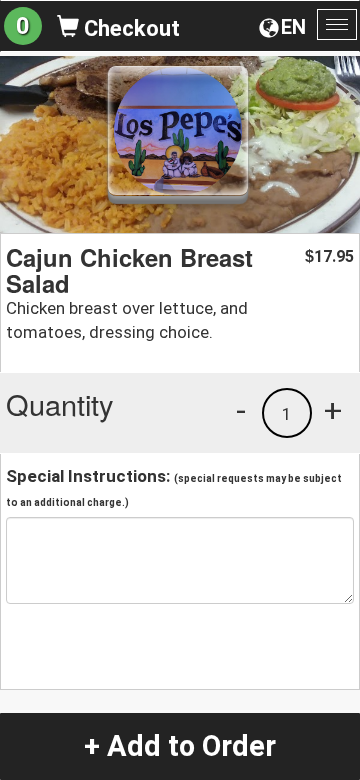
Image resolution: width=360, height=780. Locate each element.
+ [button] (333, 410)
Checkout (129, 28)
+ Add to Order (180, 746)
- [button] (241, 410)
